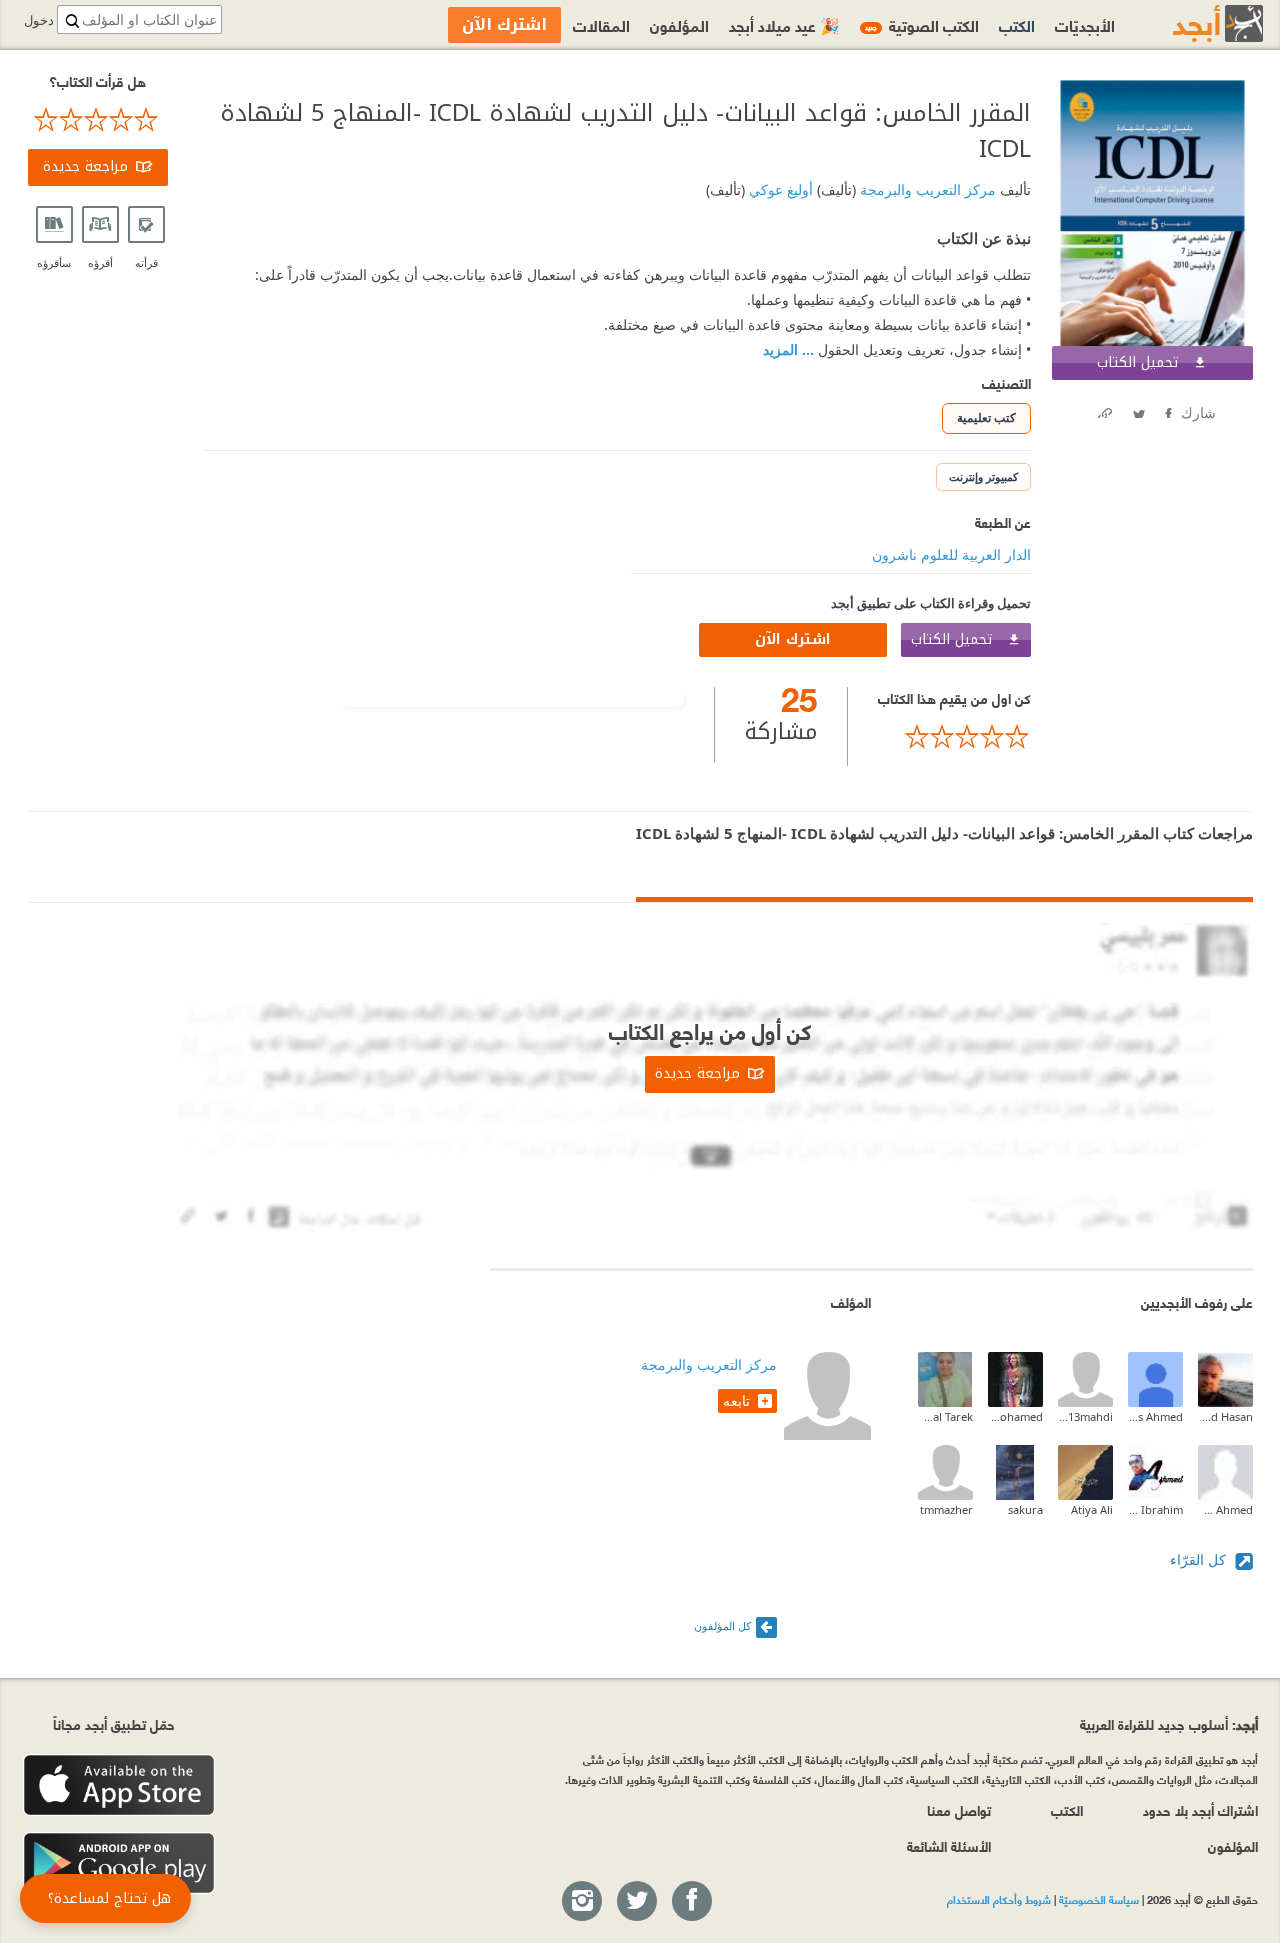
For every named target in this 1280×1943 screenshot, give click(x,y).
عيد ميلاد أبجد (784, 24)
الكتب (1017, 24)
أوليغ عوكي (779, 189)
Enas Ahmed (1155, 1416)
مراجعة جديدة (85, 166)
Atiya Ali (1092, 1509)
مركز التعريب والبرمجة (926, 189)
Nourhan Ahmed (1225, 1509)
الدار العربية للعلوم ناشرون (951, 554)
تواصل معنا (959, 1809)
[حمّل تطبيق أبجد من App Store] (119, 1785)
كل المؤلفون (722, 1625)
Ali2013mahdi (1085, 1416)
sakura (1025, 1509)
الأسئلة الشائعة (949, 1845)
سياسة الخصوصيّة (1099, 1899)
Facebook (1167, 409)
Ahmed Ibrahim (1155, 1509)
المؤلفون (679, 24)
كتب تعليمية (986, 417)
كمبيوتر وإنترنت (983, 476)
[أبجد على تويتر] (636, 1902)
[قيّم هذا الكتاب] (954, 737)
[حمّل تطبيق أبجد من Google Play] (119, 1863)
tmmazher (946, 1509)
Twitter (1138, 409)
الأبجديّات (1085, 24)
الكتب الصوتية (922, 24)
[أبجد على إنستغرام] (581, 1902)
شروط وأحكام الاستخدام (999, 1899)
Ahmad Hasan (1225, 1416)
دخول (39, 20)
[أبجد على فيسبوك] (691, 1902)
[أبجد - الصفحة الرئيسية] (1193, 23)
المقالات (601, 24)
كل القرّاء (1200, 1559)
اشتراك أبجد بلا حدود (1200, 1809)
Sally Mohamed (1015, 1416)
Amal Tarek (945, 1416)
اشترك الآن (793, 639)
